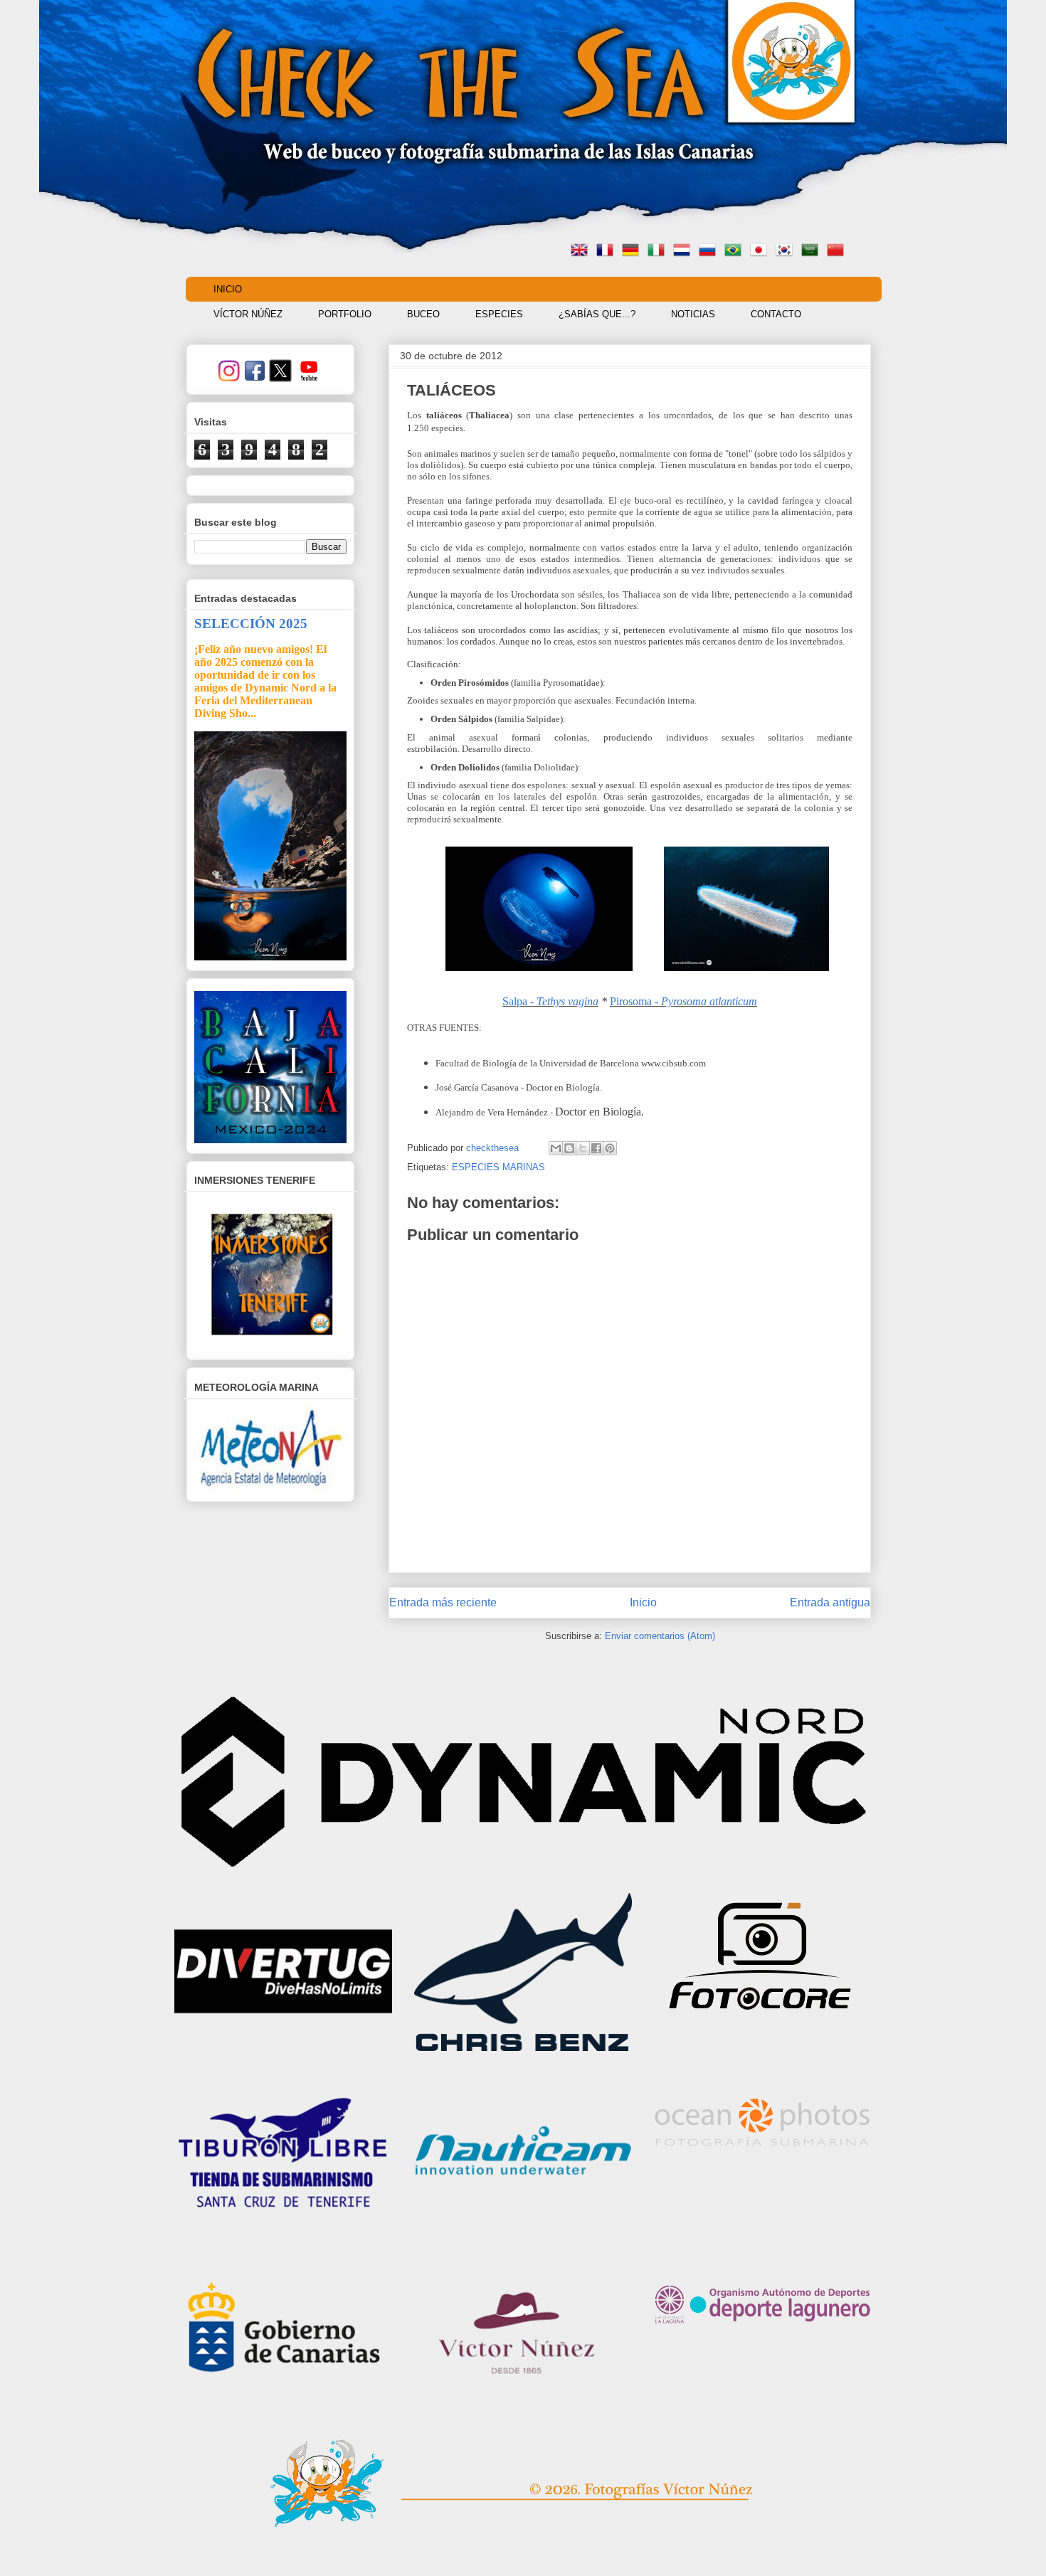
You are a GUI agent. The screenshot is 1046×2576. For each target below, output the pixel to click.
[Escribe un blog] (569, 1148)
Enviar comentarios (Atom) (660, 1636)
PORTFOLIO (345, 314)
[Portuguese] (736, 251)
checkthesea (494, 1148)
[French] (608, 251)
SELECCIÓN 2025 (251, 624)
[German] (633, 251)
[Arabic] (813, 251)
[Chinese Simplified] (838, 251)
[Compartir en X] (583, 1148)
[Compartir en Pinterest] (610, 1148)
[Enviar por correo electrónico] (556, 1148)
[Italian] (659, 251)
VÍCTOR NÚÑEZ (248, 314)
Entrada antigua (830, 1602)
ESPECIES (499, 314)
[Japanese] (761, 251)
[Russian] (710, 251)
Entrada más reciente (443, 1602)
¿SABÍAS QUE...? (597, 314)
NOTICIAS (693, 314)
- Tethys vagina (563, 1001)
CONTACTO (776, 314)
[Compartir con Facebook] (596, 1148)
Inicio (643, 1602)
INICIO (228, 289)
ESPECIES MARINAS (498, 1167)
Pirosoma (683, 1001)
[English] (582, 251)
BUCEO (423, 314)
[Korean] (787, 251)
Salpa (515, 1001)
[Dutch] (685, 251)
